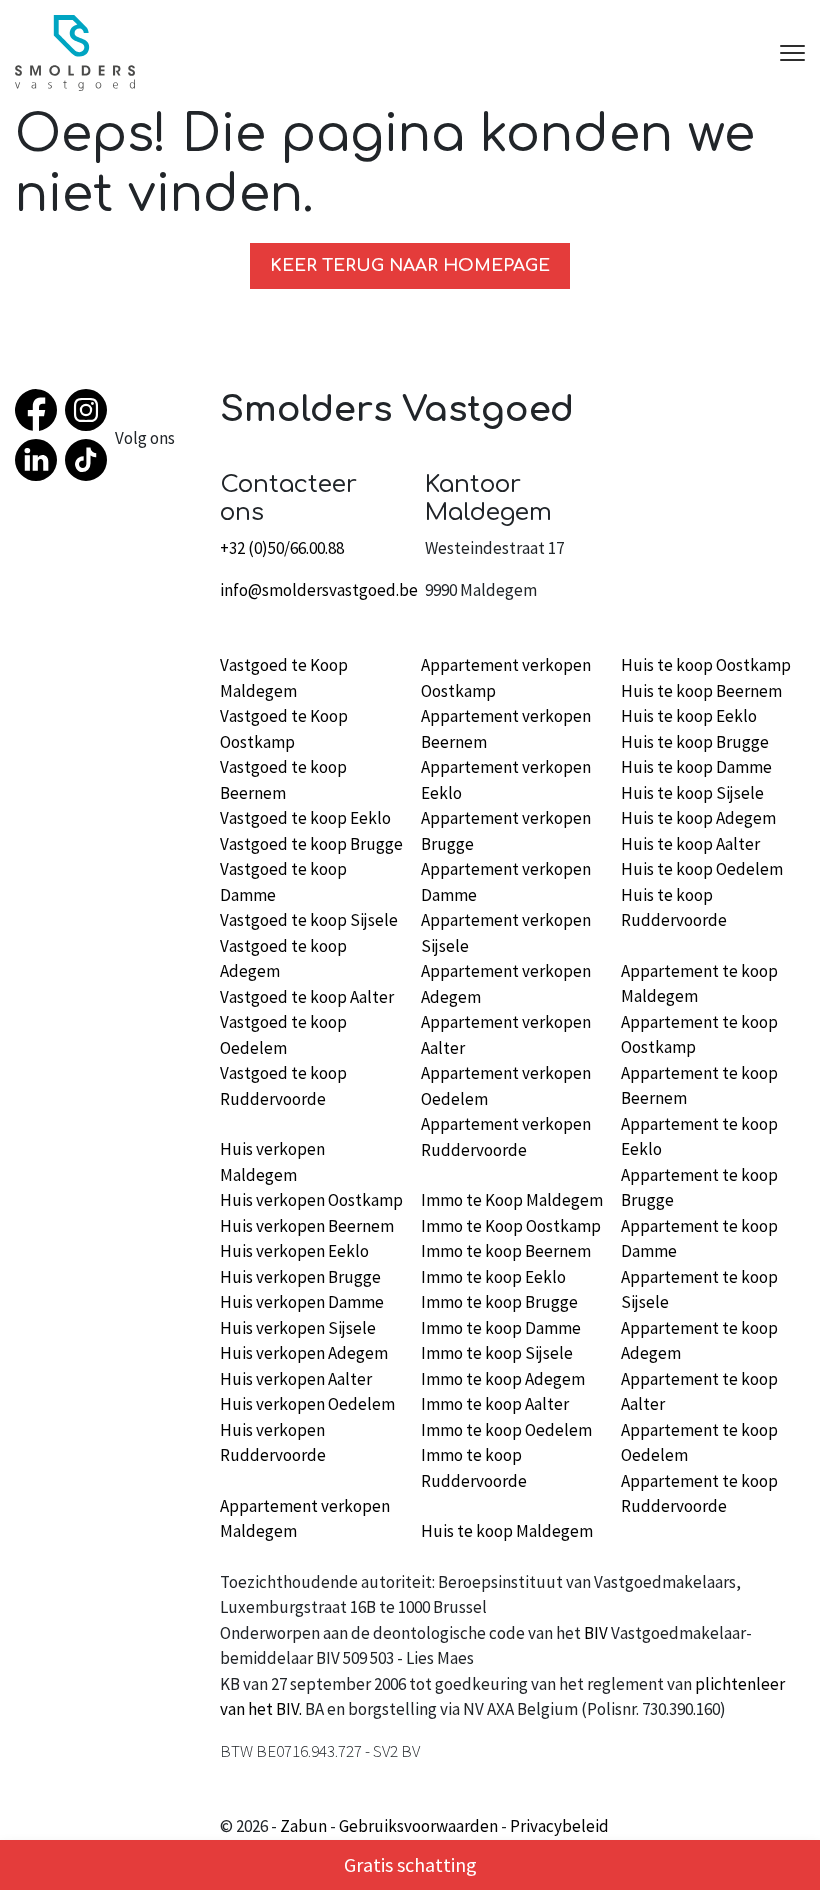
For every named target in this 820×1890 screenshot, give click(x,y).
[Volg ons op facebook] (40, 414)
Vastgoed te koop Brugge (311, 844)
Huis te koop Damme (696, 767)
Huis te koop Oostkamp (706, 665)
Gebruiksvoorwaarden (418, 1826)
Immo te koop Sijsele (497, 1353)
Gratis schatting (410, 1864)
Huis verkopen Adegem (304, 1353)
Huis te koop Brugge (695, 742)
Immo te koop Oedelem (506, 1430)
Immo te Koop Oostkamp (511, 1226)
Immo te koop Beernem (506, 1251)
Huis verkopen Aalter (296, 1379)
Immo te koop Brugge (499, 1302)
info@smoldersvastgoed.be (319, 590)
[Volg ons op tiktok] (90, 464)
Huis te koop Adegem (698, 818)
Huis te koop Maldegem (507, 1531)
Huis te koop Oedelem (702, 869)
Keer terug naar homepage (410, 265)
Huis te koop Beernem (701, 691)
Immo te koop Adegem (503, 1379)
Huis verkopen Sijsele (298, 1328)
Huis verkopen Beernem (307, 1226)
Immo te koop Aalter (495, 1404)
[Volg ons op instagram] (90, 414)
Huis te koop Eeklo (689, 716)
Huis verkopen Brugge (300, 1277)
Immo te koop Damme (501, 1328)
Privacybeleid (559, 1826)
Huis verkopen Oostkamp (311, 1200)
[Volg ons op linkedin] (40, 464)
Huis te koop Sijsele (692, 793)
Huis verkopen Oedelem (307, 1404)
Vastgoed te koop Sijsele (309, 920)
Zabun (303, 1826)
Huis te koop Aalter (690, 844)
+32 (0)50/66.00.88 (282, 548)
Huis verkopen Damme (302, 1302)
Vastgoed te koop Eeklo (305, 818)
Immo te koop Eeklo (493, 1277)
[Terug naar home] (75, 53)
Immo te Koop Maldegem (512, 1200)
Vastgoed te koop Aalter (307, 997)
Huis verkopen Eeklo (294, 1251)
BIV (596, 1633)
